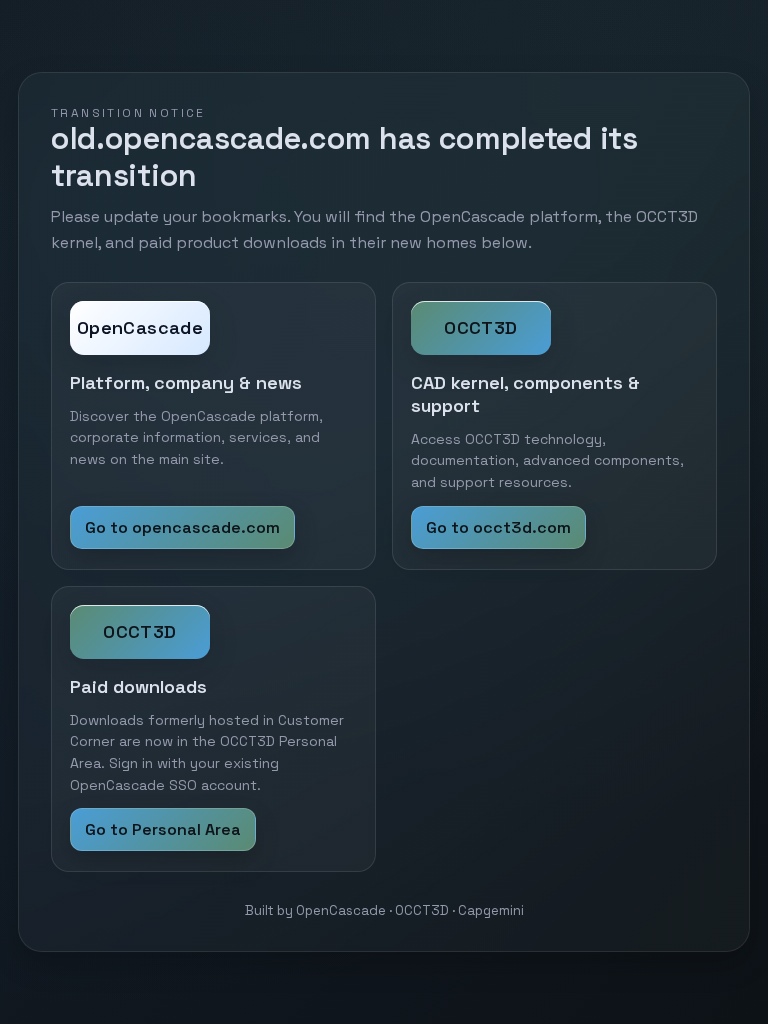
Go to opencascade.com (182, 527)
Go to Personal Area (163, 829)
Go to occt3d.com (498, 527)
